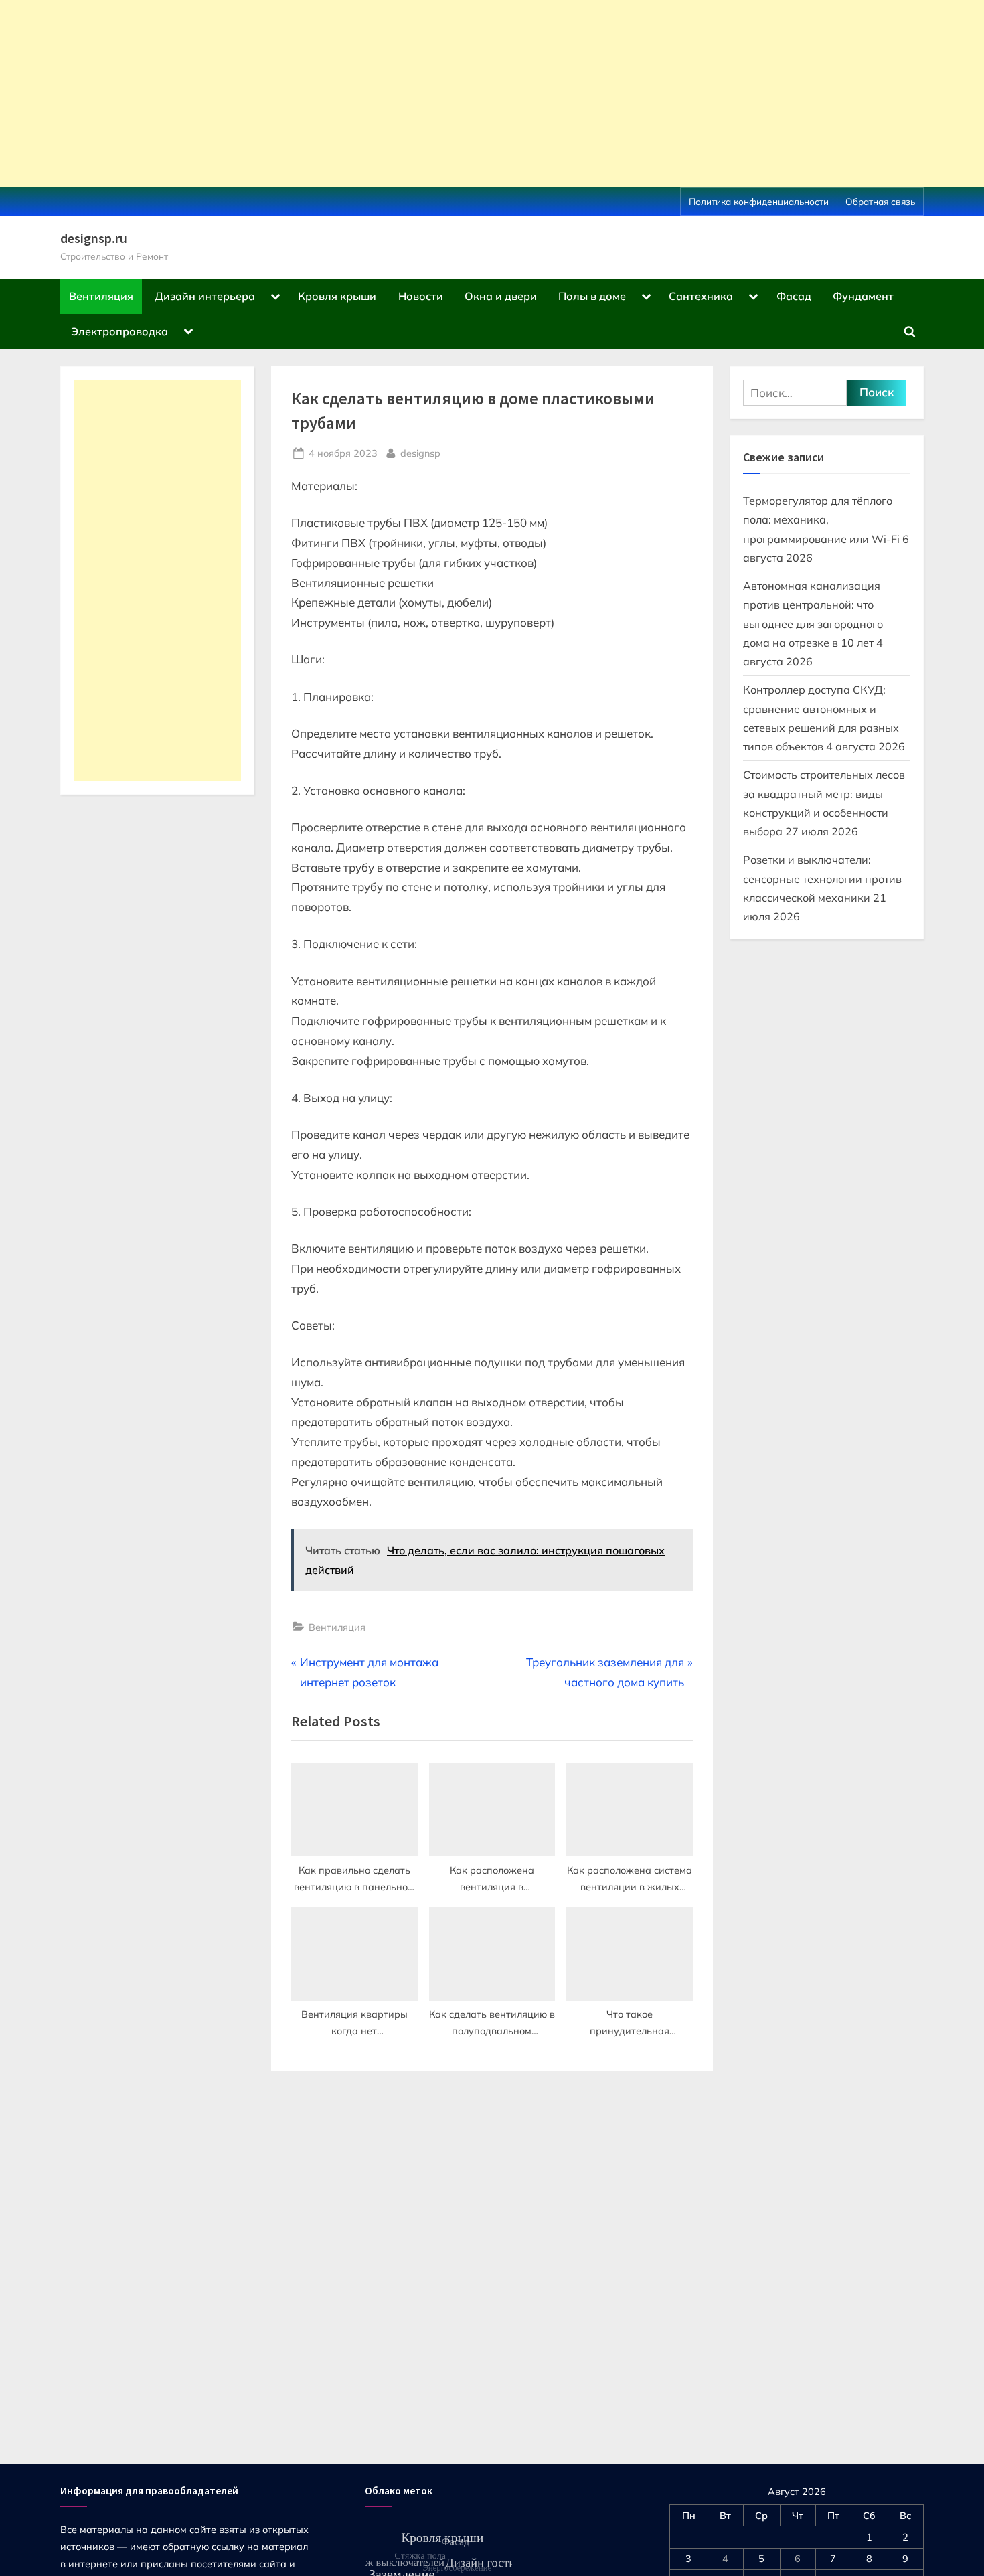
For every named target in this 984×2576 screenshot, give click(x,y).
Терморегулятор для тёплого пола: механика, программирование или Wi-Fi (821, 520)
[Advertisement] (402, 94)
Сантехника (701, 296)
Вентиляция (101, 296)
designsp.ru (94, 238)
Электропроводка (119, 331)
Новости (421, 296)
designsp (420, 453)
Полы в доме (592, 296)
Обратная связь (880, 201)
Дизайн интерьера (205, 296)
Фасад (794, 296)
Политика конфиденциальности (759, 201)
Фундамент (863, 296)
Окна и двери (501, 296)
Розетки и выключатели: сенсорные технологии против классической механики (822, 879)
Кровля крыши (337, 296)
